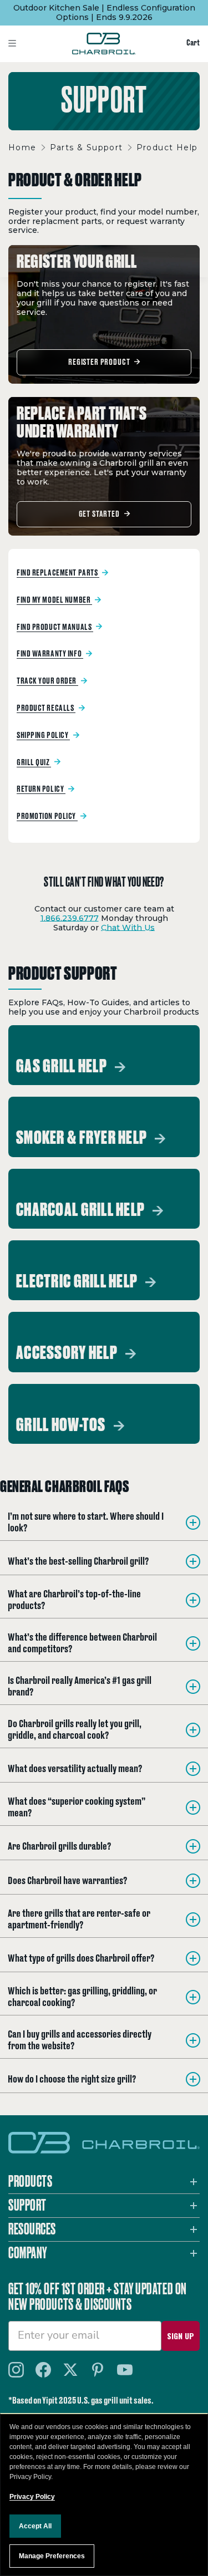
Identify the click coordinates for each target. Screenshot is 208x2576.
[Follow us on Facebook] (43, 2370)
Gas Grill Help (63, 1067)
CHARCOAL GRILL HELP (82, 1210)
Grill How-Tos (62, 1426)
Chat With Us (128, 928)
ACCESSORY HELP (68, 1353)
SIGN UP (181, 2336)
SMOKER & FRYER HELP (83, 1138)
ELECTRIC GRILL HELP (78, 1282)
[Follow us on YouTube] (125, 2370)
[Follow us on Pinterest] (98, 2370)
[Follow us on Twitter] (70, 2370)
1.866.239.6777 (70, 918)
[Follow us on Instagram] (16, 2370)
